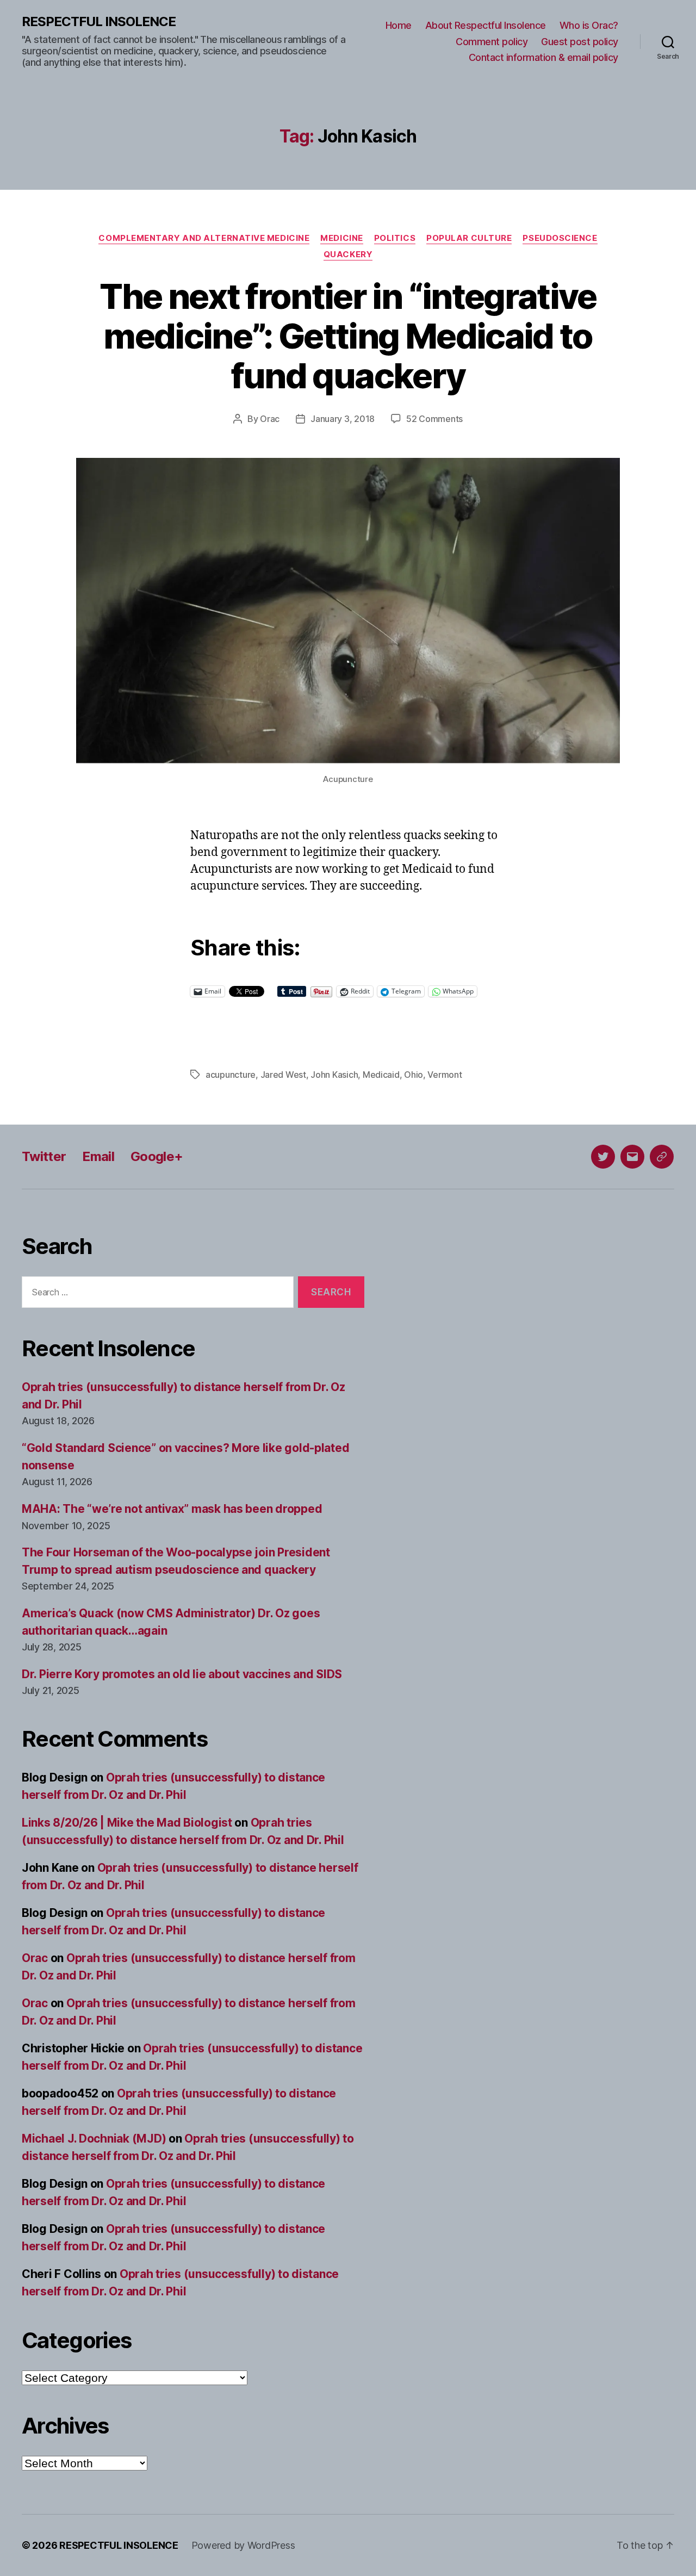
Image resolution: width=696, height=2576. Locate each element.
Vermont (445, 1075)
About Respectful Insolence (486, 25)
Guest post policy (580, 42)
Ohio (414, 1075)
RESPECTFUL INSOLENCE (99, 22)
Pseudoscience (560, 238)
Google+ (157, 1156)
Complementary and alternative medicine (204, 238)
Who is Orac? (589, 25)
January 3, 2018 (343, 419)
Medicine (341, 238)
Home (399, 25)
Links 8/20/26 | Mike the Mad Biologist (127, 1823)
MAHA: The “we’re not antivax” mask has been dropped (172, 1509)
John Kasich (334, 1075)
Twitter (44, 1156)
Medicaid (381, 1075)
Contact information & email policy (543, 57)
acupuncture (231, 1075)
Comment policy (492, 42)
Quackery (348, 255)
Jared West (283, 1075)
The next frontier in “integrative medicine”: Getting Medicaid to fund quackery (348, 336)
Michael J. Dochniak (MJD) (94, 2139)
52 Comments (434, 419)
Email (98, 1156)
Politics (395, 238)
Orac (270, 419)
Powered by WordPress (243, 2545)
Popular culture (469, 238)
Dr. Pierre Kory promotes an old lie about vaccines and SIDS (182, 1674)
